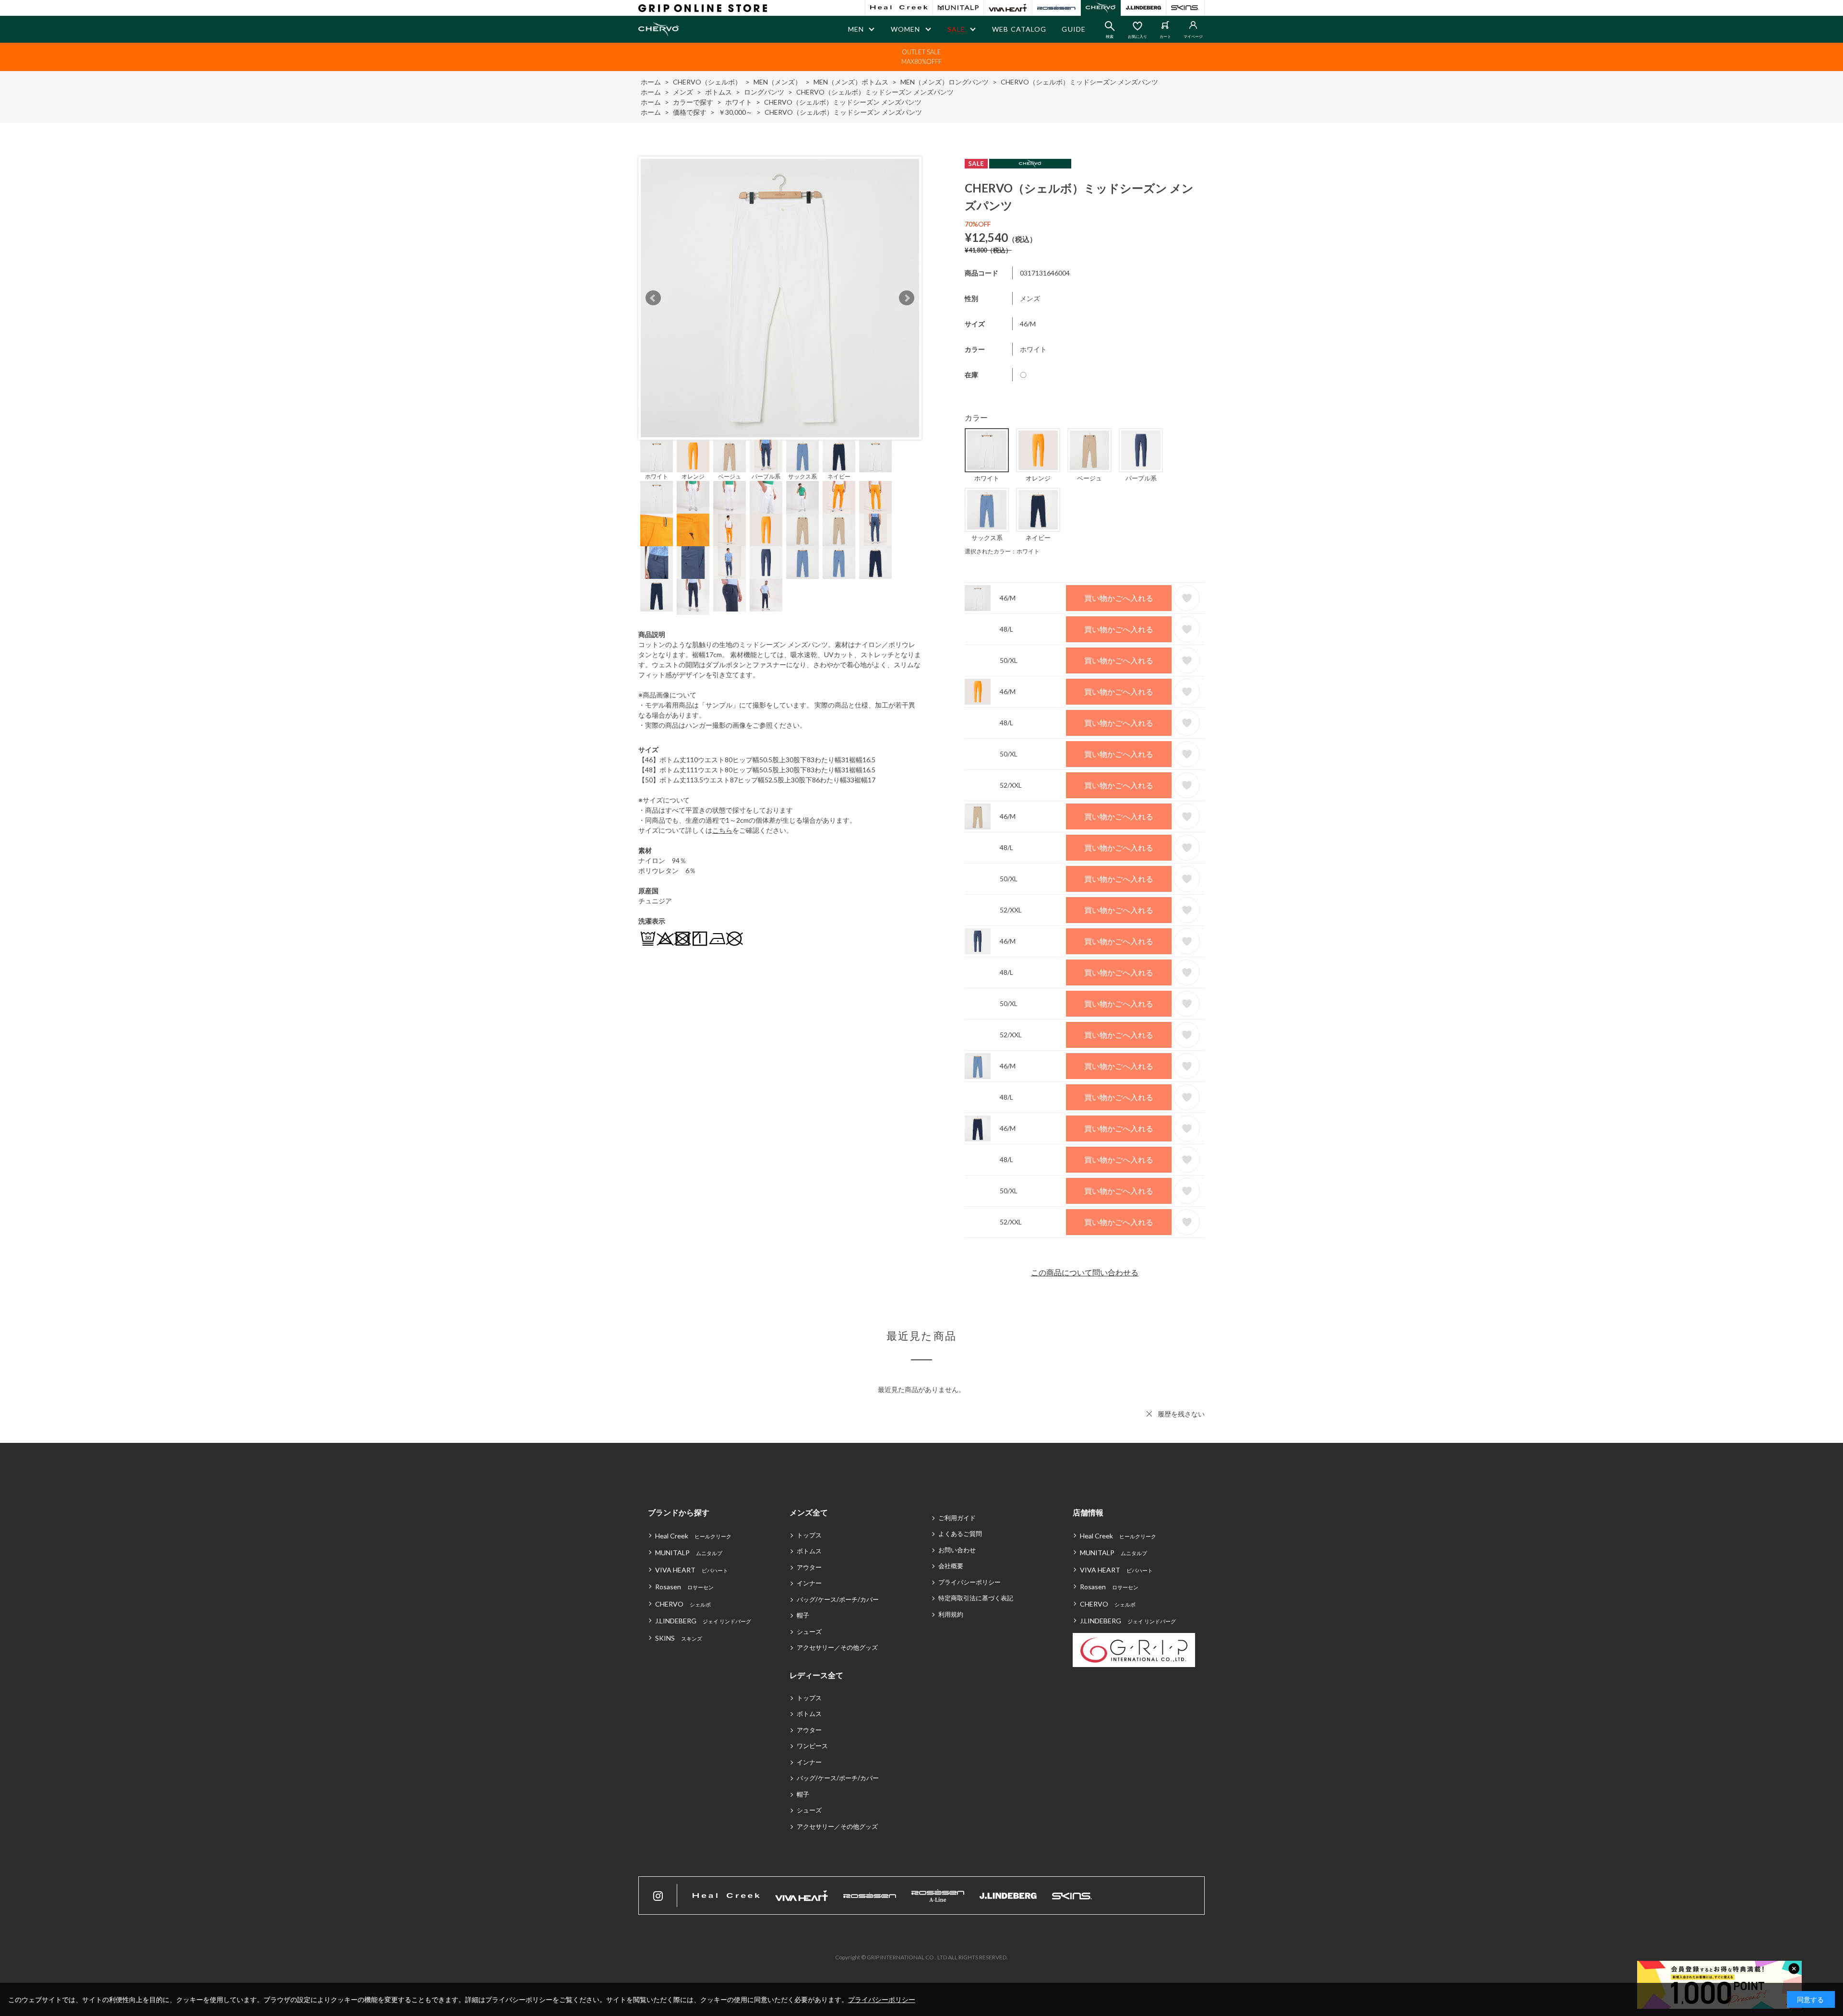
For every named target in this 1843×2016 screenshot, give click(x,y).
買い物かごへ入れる (1119, 598)
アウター (809, 1567)
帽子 (803, 1615)
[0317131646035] (693, 456)
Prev (653, 298)
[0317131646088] (766, 456)
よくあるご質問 (960, 1534)
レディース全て (816, 1675)
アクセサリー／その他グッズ (837, 1647)
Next (907, 298)
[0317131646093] (802, 456)
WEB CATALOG (1019, 29)
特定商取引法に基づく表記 (976, 1598)
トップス (809, 1535)
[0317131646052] (730, 456)
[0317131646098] (839, 456)
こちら (722, 830)
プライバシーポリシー (969, 1582)
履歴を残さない (1181, 1414)
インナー (809, 1583)
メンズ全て (809, 1512)
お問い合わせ (957, 1550)
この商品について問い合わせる (1085, 1272)
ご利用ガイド (957, 1518)
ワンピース (812, 1746)
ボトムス (809, 1551)
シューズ (809, 1632)
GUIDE (1074, 29)
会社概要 (951, 1566)
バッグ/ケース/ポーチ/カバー (838, 1599)
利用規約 (951, 1614)
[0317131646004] (657, 456)
